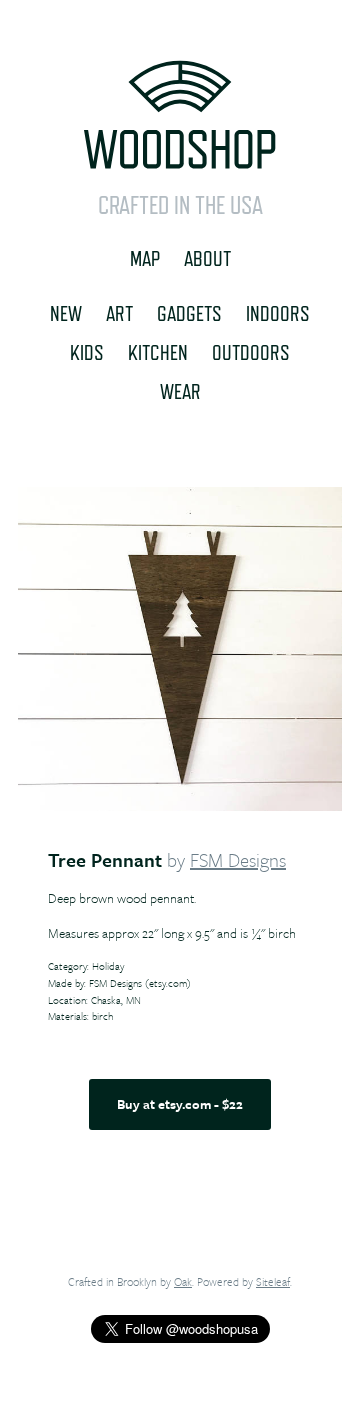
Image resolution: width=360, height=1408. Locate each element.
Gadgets (189, 313)
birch (102, 1016)
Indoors (278, 313)
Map (145, 258)
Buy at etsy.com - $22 (180, 1104)
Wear (180, 391)
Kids (87, 352)
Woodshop (180, 115)
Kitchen (158, 352)
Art (119, 313)
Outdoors (251, 352)
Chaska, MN (116, 1000)
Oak (183, 1281)
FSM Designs (238, 859)
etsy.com (168, 983)
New (66, 313)
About (207, 258)
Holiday (108, 966)
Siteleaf (273, 1281)
